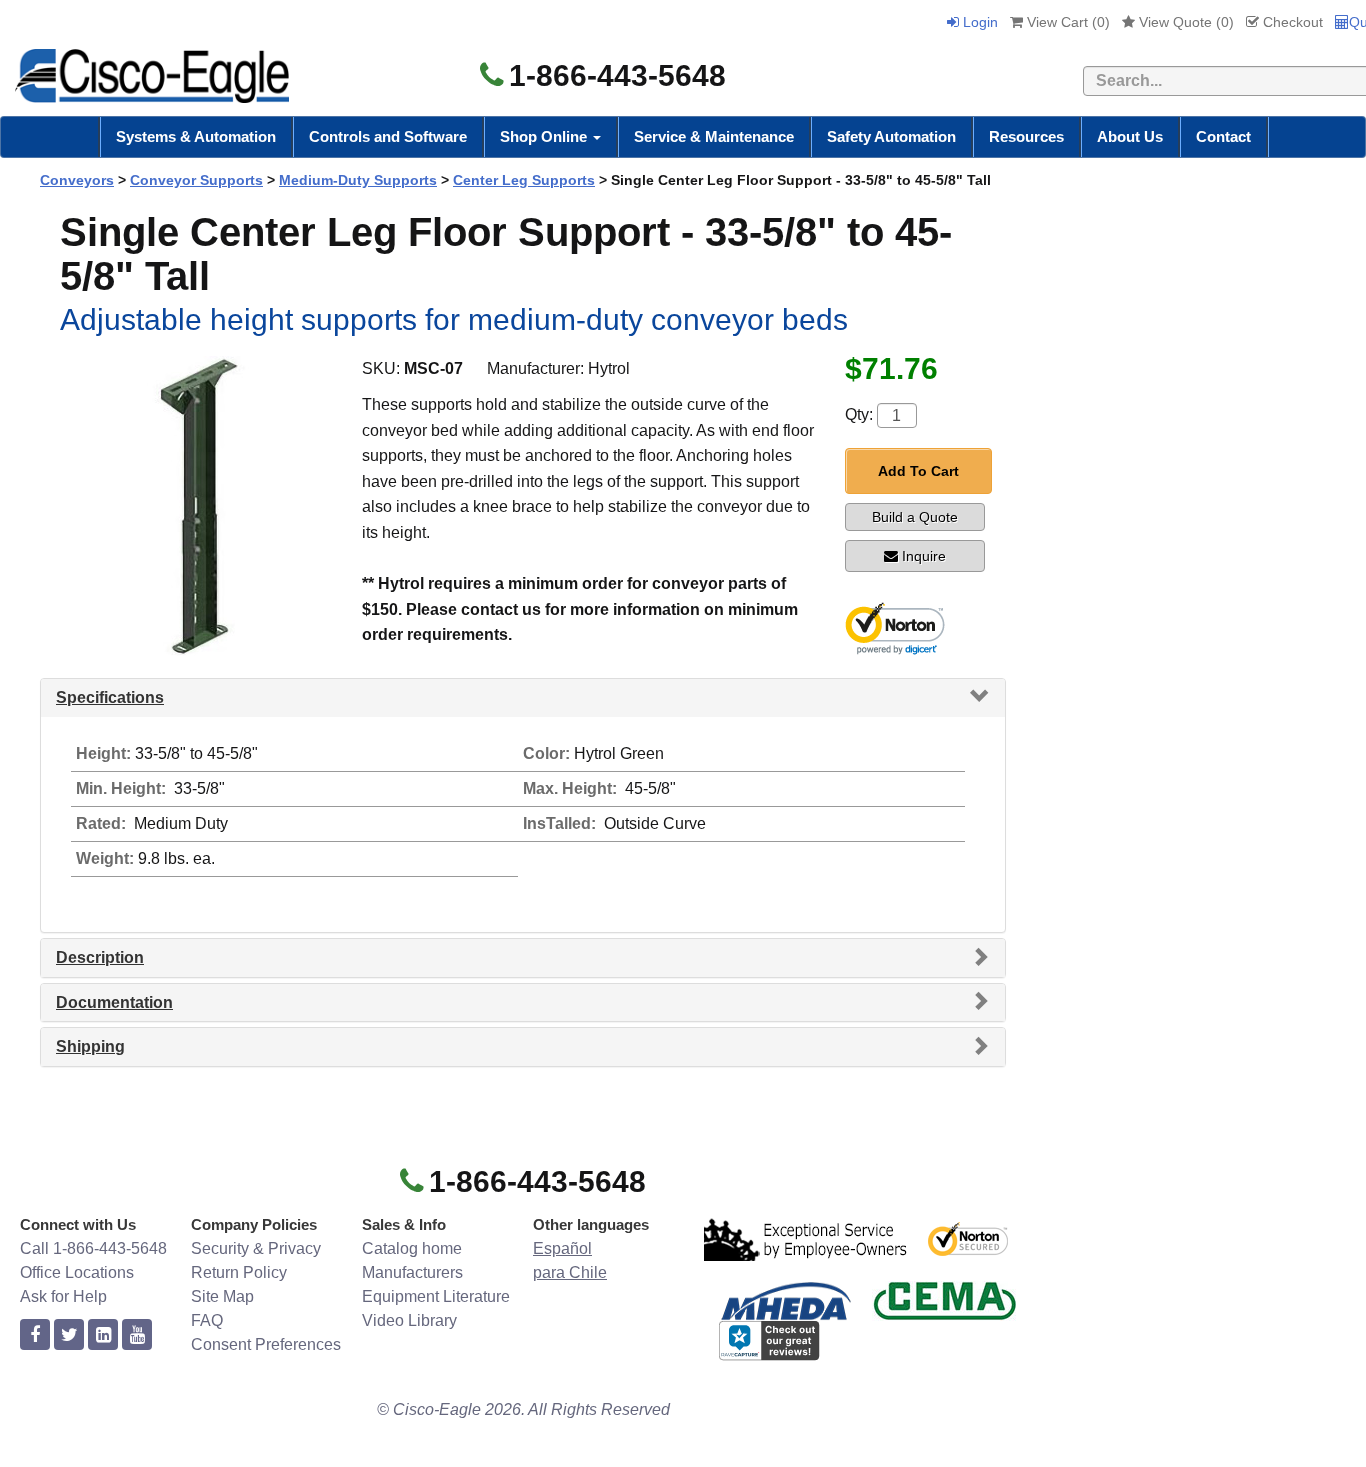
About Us (1130, 136)
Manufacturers (412, 1272)
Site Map (222, 1296)
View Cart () (1066, 22)
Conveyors (77, 180)
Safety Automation (891, 136)
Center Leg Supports (524, 180)
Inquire (924, 556)
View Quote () (1184, 22)
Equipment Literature (436, 1296)
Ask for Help (63, 1296)
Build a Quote (915, 517)
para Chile (570, 1272)
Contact (1223, 136)
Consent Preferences (266, 1344)
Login (978, 22)
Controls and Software (388, 136)
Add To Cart (918, 471)
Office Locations (77, 1272)
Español (562, 1248)
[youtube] (137, 1335)
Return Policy (239, 1272)
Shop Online (545, 136)
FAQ (207, 1320)
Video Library (409, 1320)
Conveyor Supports (196, 180)
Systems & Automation (196, 136)
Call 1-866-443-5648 (93, 1248)
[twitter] (69, 1335)
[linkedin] (103, 1335)
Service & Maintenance (714, 136)
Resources (1026, 136)
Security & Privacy (256, 1248)
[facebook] (35, 1335)
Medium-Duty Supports (358, 180)
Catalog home (412, 1248)
